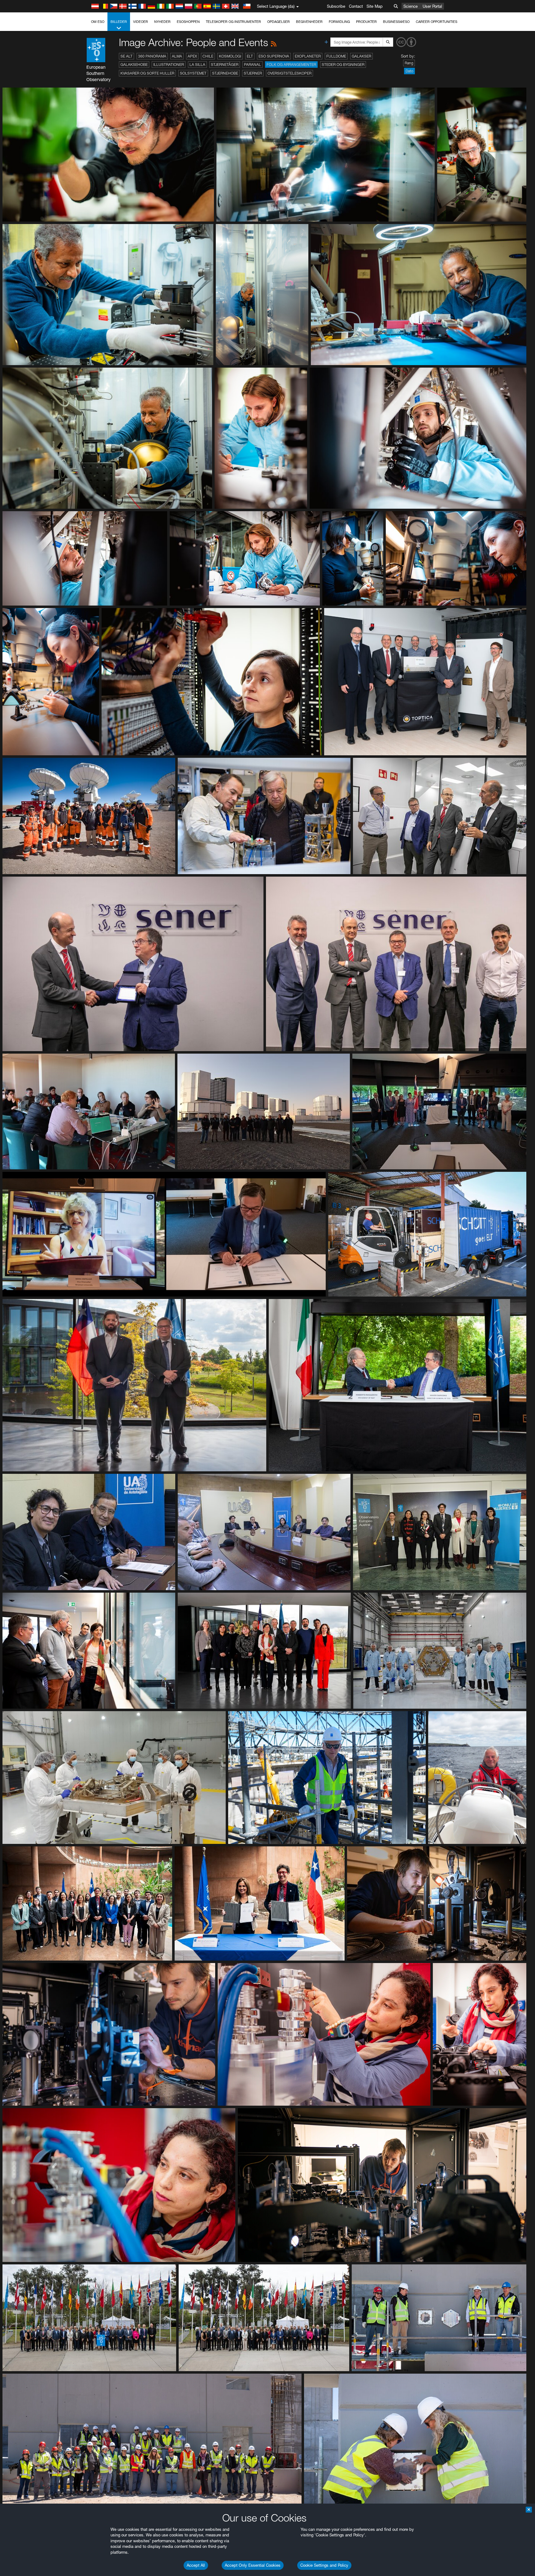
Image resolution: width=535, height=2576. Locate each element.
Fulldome (336, 56)
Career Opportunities (437, 22)
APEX (192, 56)
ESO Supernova (274, 56)
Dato (409, 71)
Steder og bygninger (343, 65)
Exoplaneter (308, 56)
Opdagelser (278, 22)
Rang (409, 63)
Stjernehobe (225, 73)
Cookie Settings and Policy (324, 2565)
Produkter (366, 22)
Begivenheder (309, 22)
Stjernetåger (225, 65)
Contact (356, 6)
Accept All (196, 2565)
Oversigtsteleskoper (289, 73)
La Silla (197, 65)
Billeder (119, 22)
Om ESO (98, 22)
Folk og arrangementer (291, 65)
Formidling (339, 22)
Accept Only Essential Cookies (253, 2565)
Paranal (252, 65)
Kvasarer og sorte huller (147, 73)
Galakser (361, 56)
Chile (208, 56)
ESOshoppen (188, 22)
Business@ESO (396, 22)
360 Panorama (152, 56)
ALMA (177, 56)
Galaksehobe (134, 65)
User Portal (432, 6)
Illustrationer (169, 65)
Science (411, 6)
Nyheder (162, 22)
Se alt (126, 56)
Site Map (375, 6)
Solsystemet (193, 73)
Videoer (141, 22)
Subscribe (336, 6)
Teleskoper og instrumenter (233, 22)
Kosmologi (230, 56)
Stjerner (253, 73)
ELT (250, 56)
